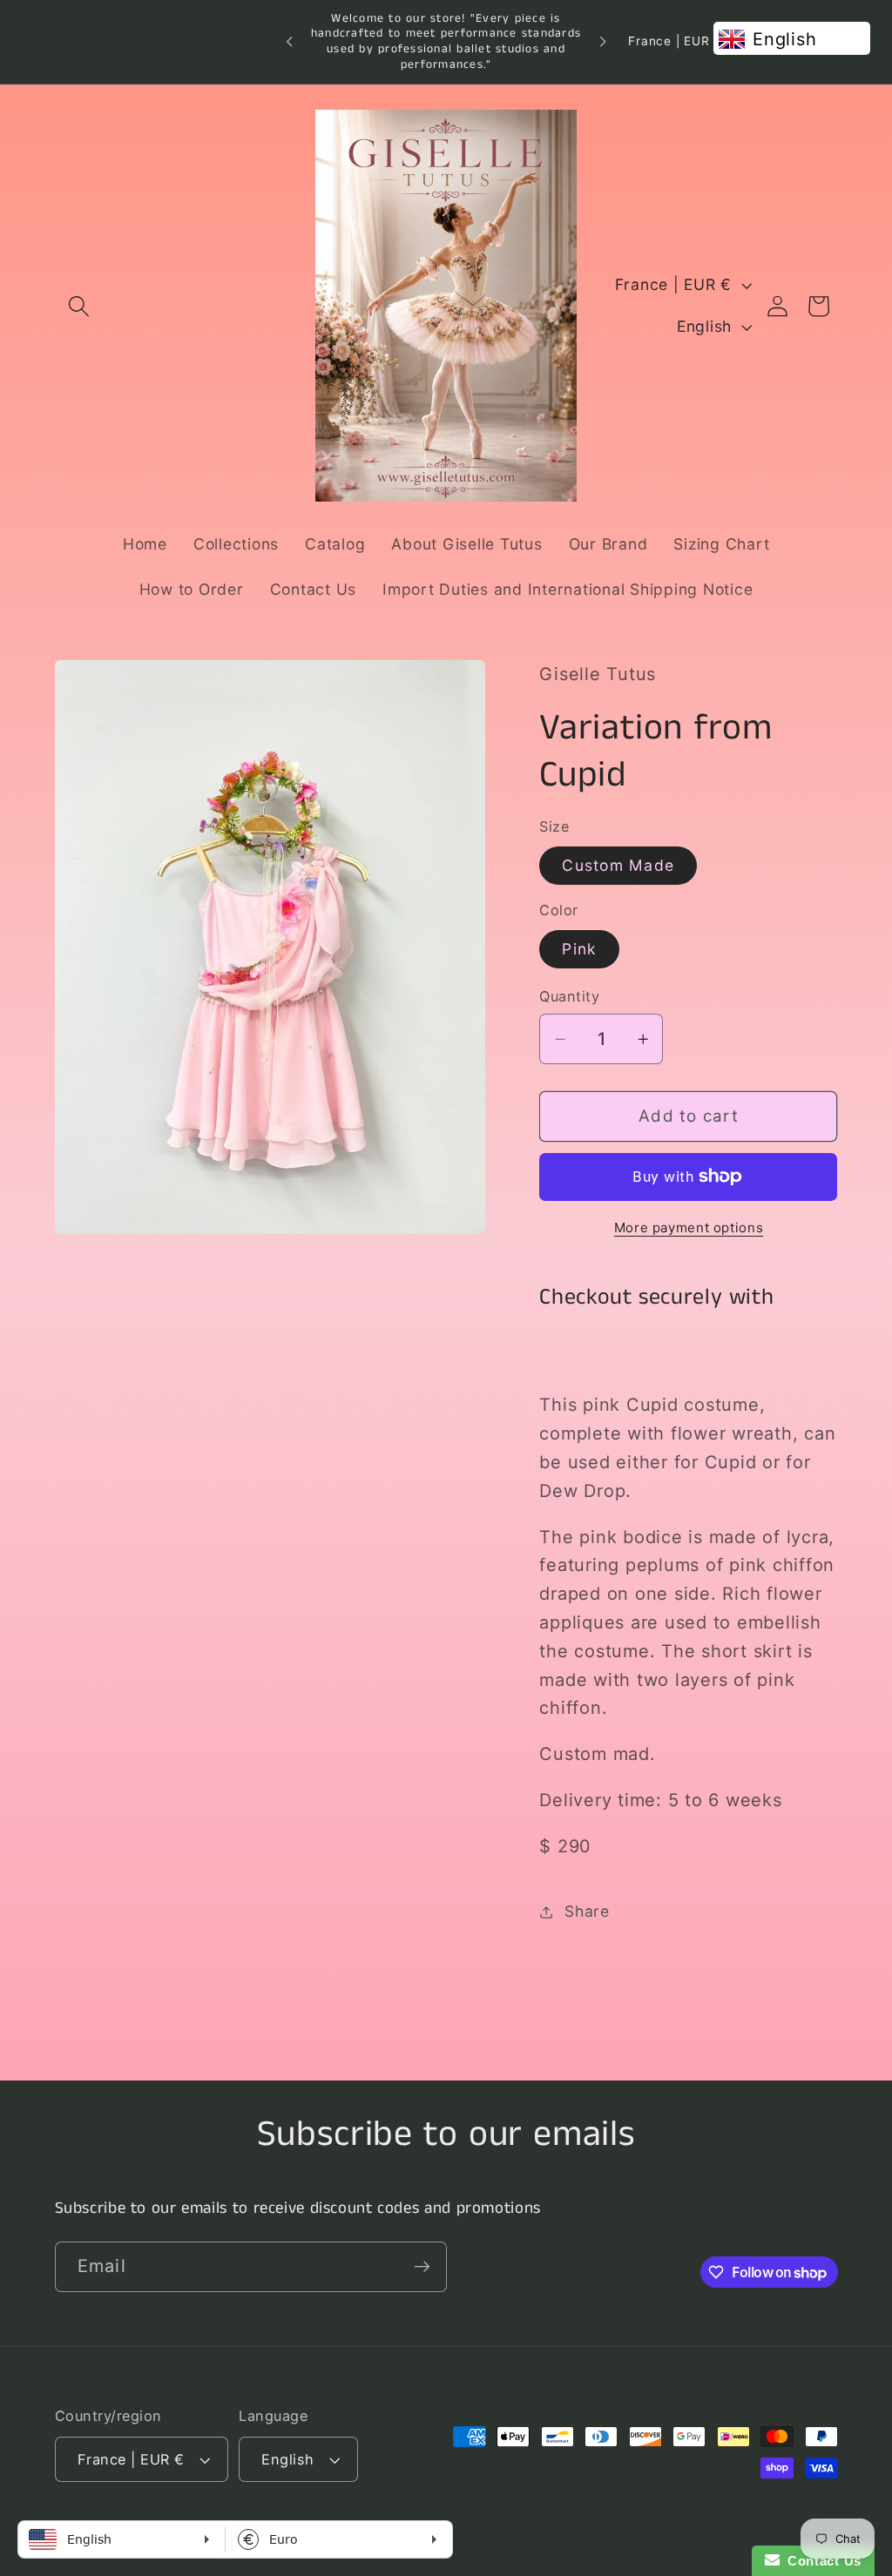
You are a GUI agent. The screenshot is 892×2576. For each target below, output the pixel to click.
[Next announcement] (603, 42)
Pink (579, 949)
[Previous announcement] (289, 42)
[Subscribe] (422, 2267)
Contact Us (821, 2561)
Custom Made (618, 865)
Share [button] (587, 1911)
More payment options (689, 1227)
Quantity (569, 996)
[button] (79, 306)
